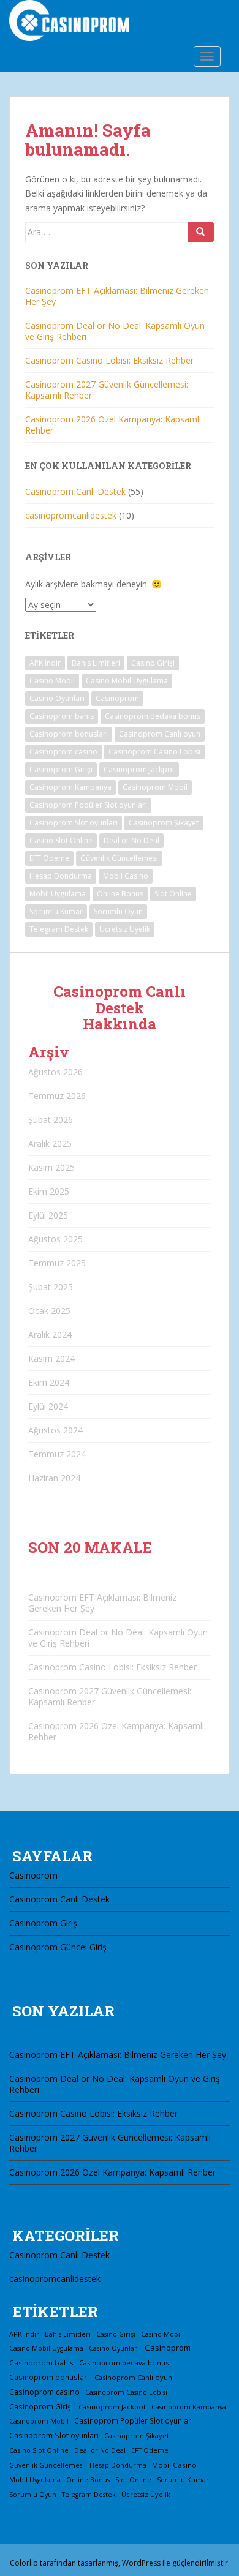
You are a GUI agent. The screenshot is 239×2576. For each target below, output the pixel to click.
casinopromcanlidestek (71, 515)
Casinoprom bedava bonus (153, 716)
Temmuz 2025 (57, 1263)
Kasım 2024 (51, 1358)
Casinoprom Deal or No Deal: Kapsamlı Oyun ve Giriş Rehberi (115, 331)
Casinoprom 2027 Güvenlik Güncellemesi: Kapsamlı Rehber (107, 390)
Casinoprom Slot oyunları (74, 823)
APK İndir (45, 663)
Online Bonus (120, 894)
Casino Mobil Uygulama (127, 681)
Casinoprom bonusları (69, 734)
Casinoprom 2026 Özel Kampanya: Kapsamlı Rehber (113, 425)
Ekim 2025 (49, 1191)
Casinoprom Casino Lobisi (154, 752)
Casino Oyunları (57, 698)
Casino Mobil (52, 681)
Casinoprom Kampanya (70, 787)
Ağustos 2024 (55, 1430)
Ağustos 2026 (55, 1072)
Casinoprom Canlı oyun (160, 734)
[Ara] (201, 232)
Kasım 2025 (51, 1167)
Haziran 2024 (54, 1478)
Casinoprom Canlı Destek (75, 491)
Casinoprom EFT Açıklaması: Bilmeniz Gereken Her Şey (117, 296)
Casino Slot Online (61, 840)
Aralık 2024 (50, 1335)
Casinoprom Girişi (61, 769)
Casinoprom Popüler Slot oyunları (88, 805)
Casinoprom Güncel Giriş (58, 1947)
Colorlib (24, 2563)
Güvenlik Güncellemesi (119, 858)
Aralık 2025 (50, 1143)
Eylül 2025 (48, 1215)
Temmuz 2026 (57, 1096)
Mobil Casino (126, 876)
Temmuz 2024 (57, 1454)
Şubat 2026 (51, 1120)
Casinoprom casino (63, 752)
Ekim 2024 (49, 1382)
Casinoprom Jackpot (139, 769)
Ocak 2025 (49, 1311)
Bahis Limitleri (96, 663)
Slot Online (173, 894)
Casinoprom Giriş (43, 1923)
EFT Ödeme (49, 858)
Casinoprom (117, 698)
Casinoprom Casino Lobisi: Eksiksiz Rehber (109, 360)
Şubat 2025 (51, 1287)
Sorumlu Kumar (56, 911)
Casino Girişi (153, 663)
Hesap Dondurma (61, 876)
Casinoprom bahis (62, 716)
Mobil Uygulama (58, 894)
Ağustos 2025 (55, 1239)
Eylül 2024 (48, 1406)
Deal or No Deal (131, 840)
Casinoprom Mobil (155, 787)
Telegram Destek (59, 929)
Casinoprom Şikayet (164, 823)
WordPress (141, 2563)
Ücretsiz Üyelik (125, 929)
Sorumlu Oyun (118, 911)
